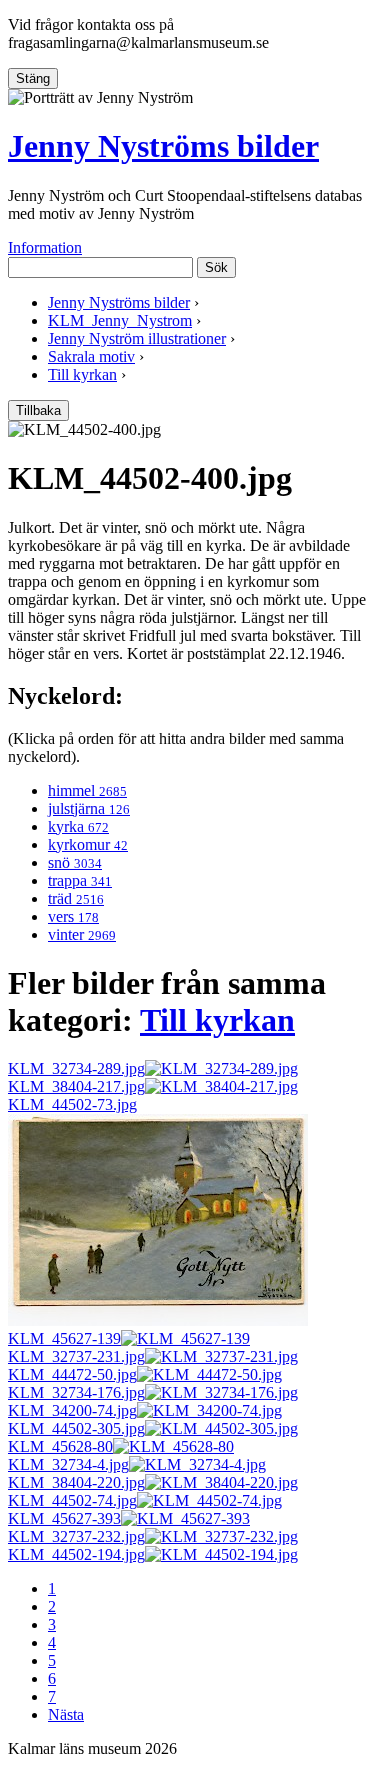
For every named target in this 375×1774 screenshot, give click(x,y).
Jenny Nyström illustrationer (137, 338)
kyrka (78, 826)
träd (76, 898)
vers (73, 916)
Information (45, 247)
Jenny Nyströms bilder (163, 146)
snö (75, 862)
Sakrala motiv (91, 356)
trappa (80, 880)
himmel (87, 790)
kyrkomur (88, 844)
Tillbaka (38, 410)
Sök (216, 267)
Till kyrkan (82, 374)
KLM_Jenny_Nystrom (120, 320)
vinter (82, 934)
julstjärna (89, 808)
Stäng (33, 78)
